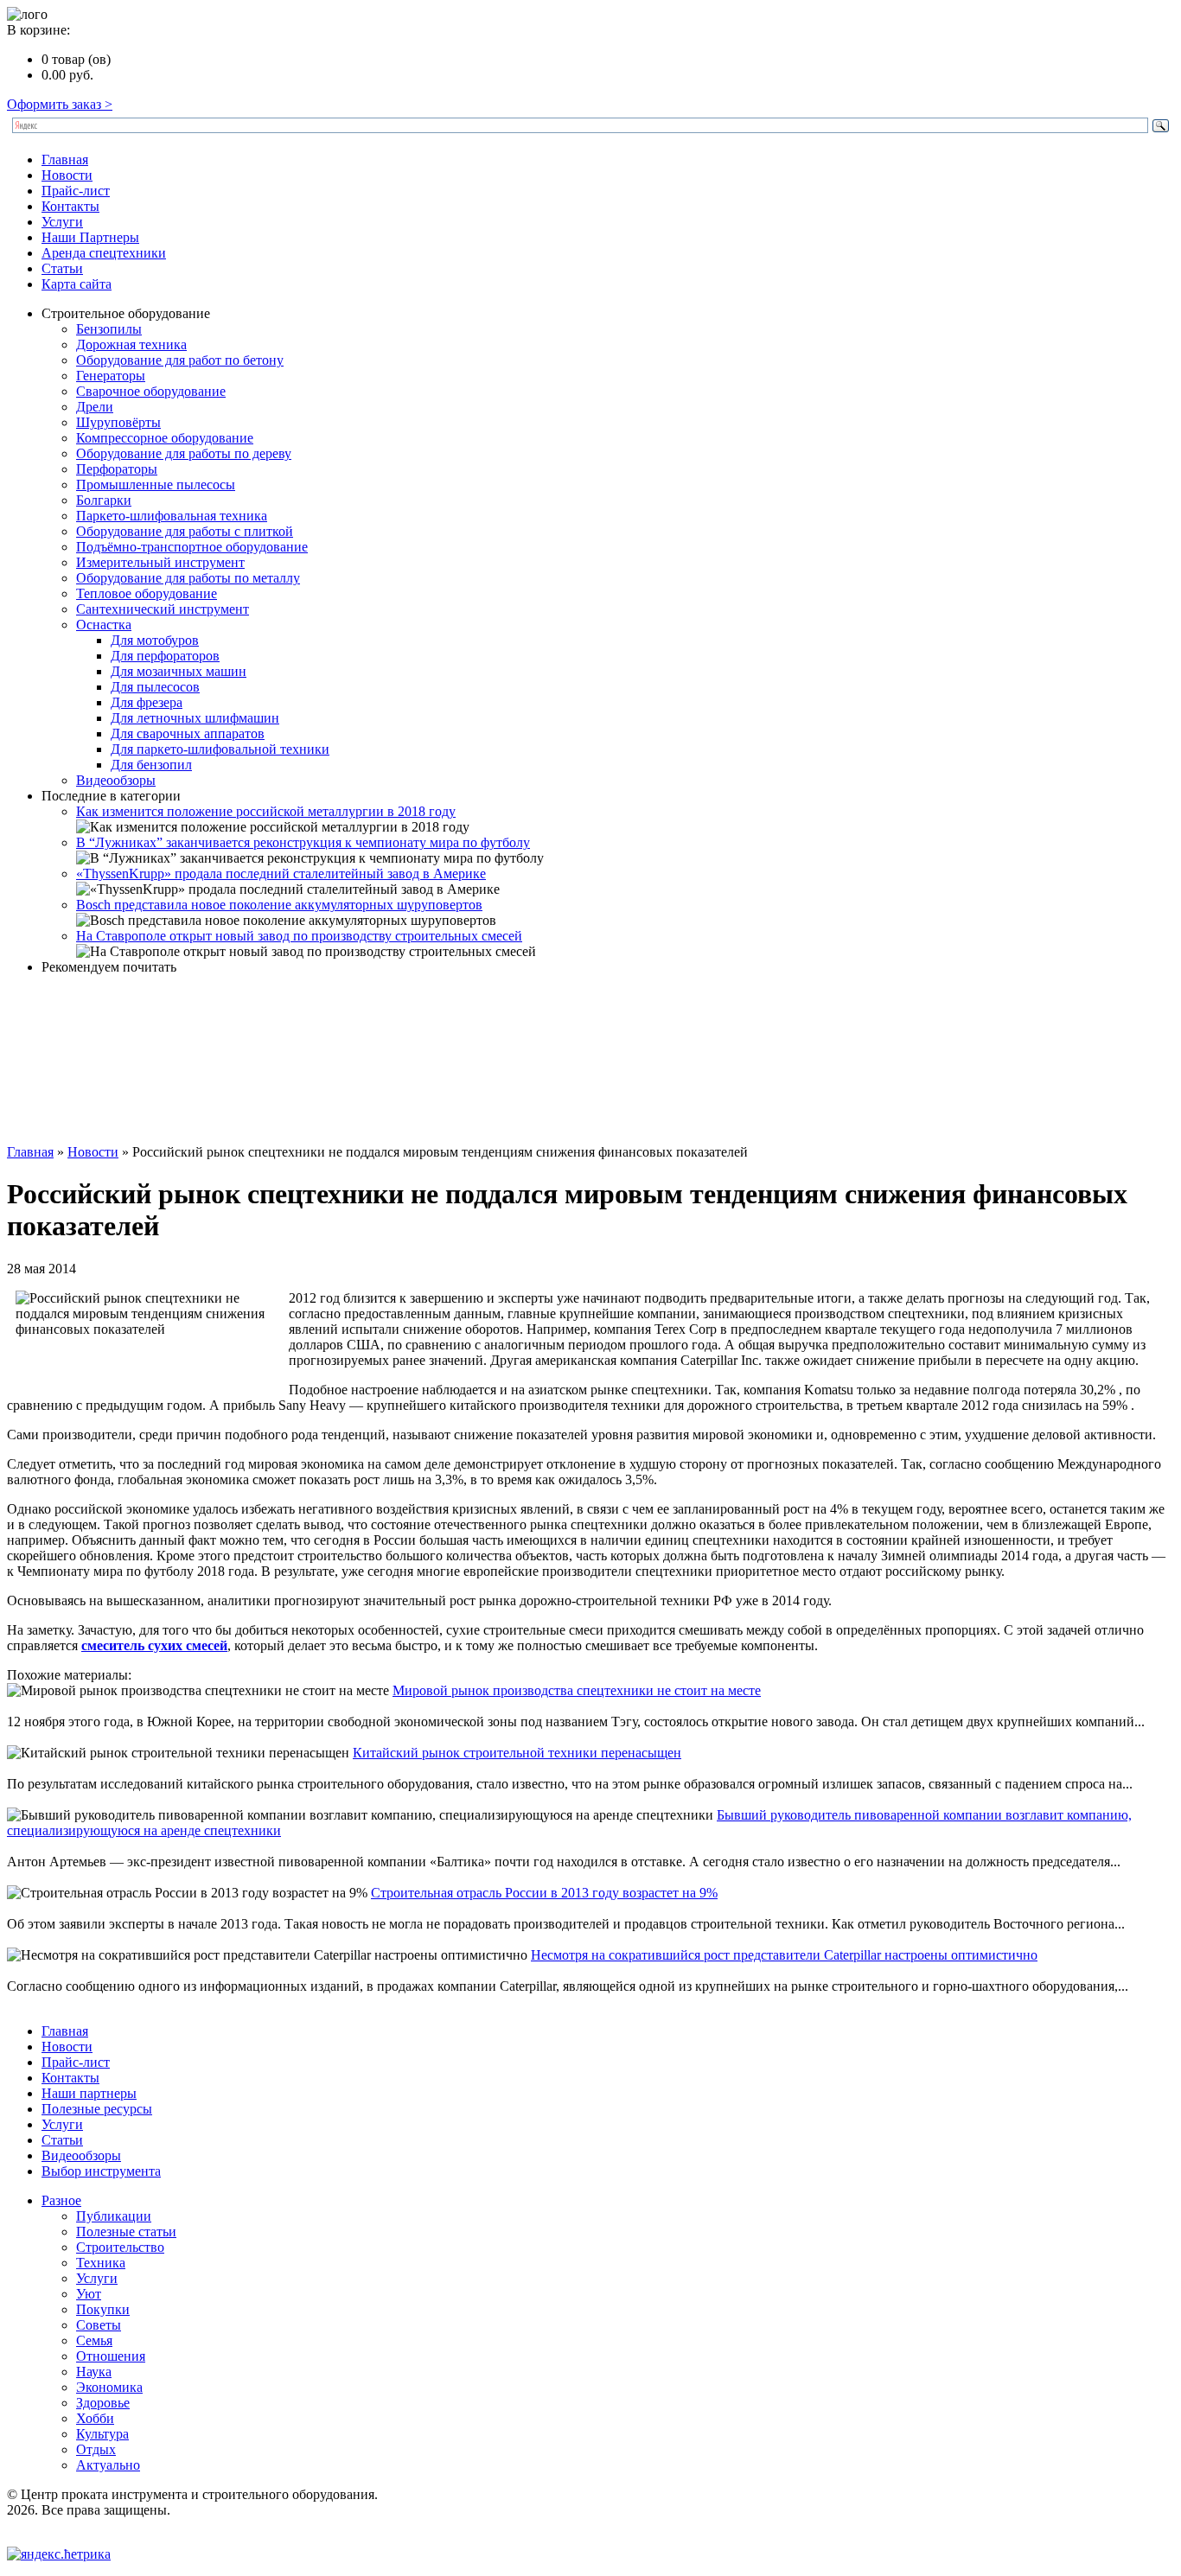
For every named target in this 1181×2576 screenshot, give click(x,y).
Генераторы (111, 376)
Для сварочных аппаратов (188, 733)
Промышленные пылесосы (156, 485)
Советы (99, 2325)
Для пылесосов (155, 687)
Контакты (70, 206)
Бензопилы (109, 329)
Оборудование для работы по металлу (188, 578)
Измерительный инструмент (160, 562)
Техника (101, 2263)
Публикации (114, 2216)
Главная (65, 159)
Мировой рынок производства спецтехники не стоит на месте (577, 1690)
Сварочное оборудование (151, 391)
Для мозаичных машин (179, 671)
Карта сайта (77, 284)
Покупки (103, 2309)
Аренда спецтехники (104, 253)
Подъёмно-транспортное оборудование (192, 547)
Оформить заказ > (60, 104)
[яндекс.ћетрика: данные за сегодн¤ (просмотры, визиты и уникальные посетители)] (59, 2554)
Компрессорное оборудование (165, 438)
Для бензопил (151, 765)
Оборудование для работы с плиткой (185, 531)
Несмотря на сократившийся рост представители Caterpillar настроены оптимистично (784, 1955)
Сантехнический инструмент (163, 609)
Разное (61, 2200)
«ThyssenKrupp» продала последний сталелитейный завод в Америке (281, 874)
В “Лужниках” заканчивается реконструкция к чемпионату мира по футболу (303, 842)
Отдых (96, 2449)
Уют (89, 2294)
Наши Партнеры (90, 237)
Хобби (95, 2418)
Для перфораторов (165, 656)
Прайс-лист (76, 191)
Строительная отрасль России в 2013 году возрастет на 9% (544, 1893)
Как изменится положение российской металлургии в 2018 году (266, 811)
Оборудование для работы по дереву (184, 453)
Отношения (111, 2356)
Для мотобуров (155, 640)
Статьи (62, 268)
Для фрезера (147, 702)
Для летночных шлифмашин (195, 718)
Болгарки (104, 500)
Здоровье (103, 2403)
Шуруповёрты (118, 422)
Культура (102, 2434)
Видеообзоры (116, 780)
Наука (94, 2372)
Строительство (120, 2247)
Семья (94, 2340)
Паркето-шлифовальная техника (172, 516)
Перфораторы (117, 469)
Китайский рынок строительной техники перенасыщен (517, 1753)
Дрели (95, 407)
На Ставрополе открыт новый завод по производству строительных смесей (299, 936)
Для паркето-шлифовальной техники (220, 749)
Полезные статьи (126, 2232)
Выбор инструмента (101, 2171)
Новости (67, 175)
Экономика (109, 2387)
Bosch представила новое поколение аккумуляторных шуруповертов (279, 905)
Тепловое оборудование (147, 593)
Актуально (108, 2465)
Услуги (62, 222)
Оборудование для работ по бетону (180, 360)
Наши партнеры (89, 2093)
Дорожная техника (131, 344)
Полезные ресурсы (97, 2109)
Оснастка (104, 625)
